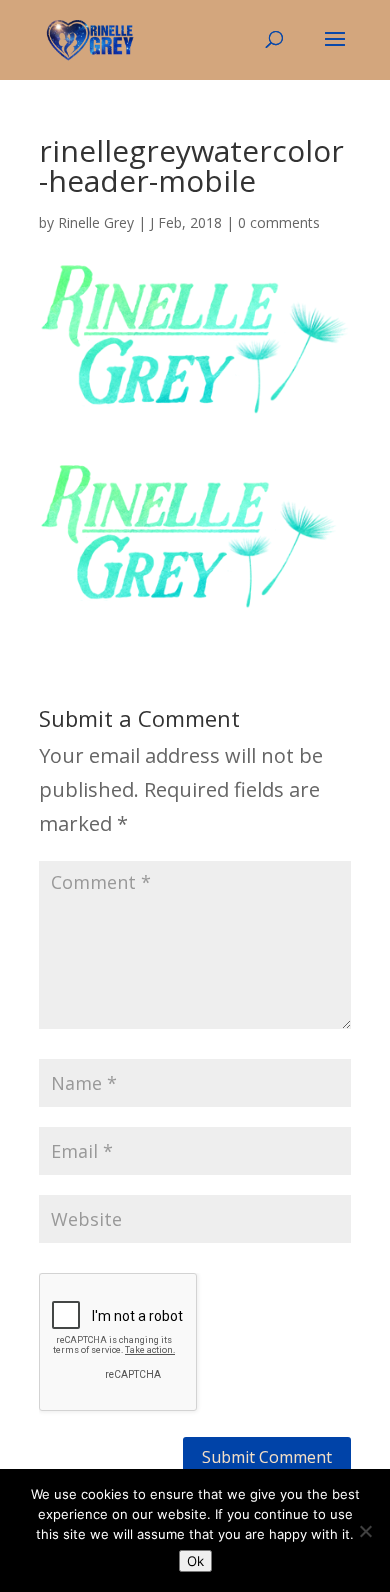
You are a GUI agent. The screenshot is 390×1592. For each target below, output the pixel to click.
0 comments (279, 222)
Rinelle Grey (96, 222)
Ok (195, 1561)
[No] (365, 1531)
